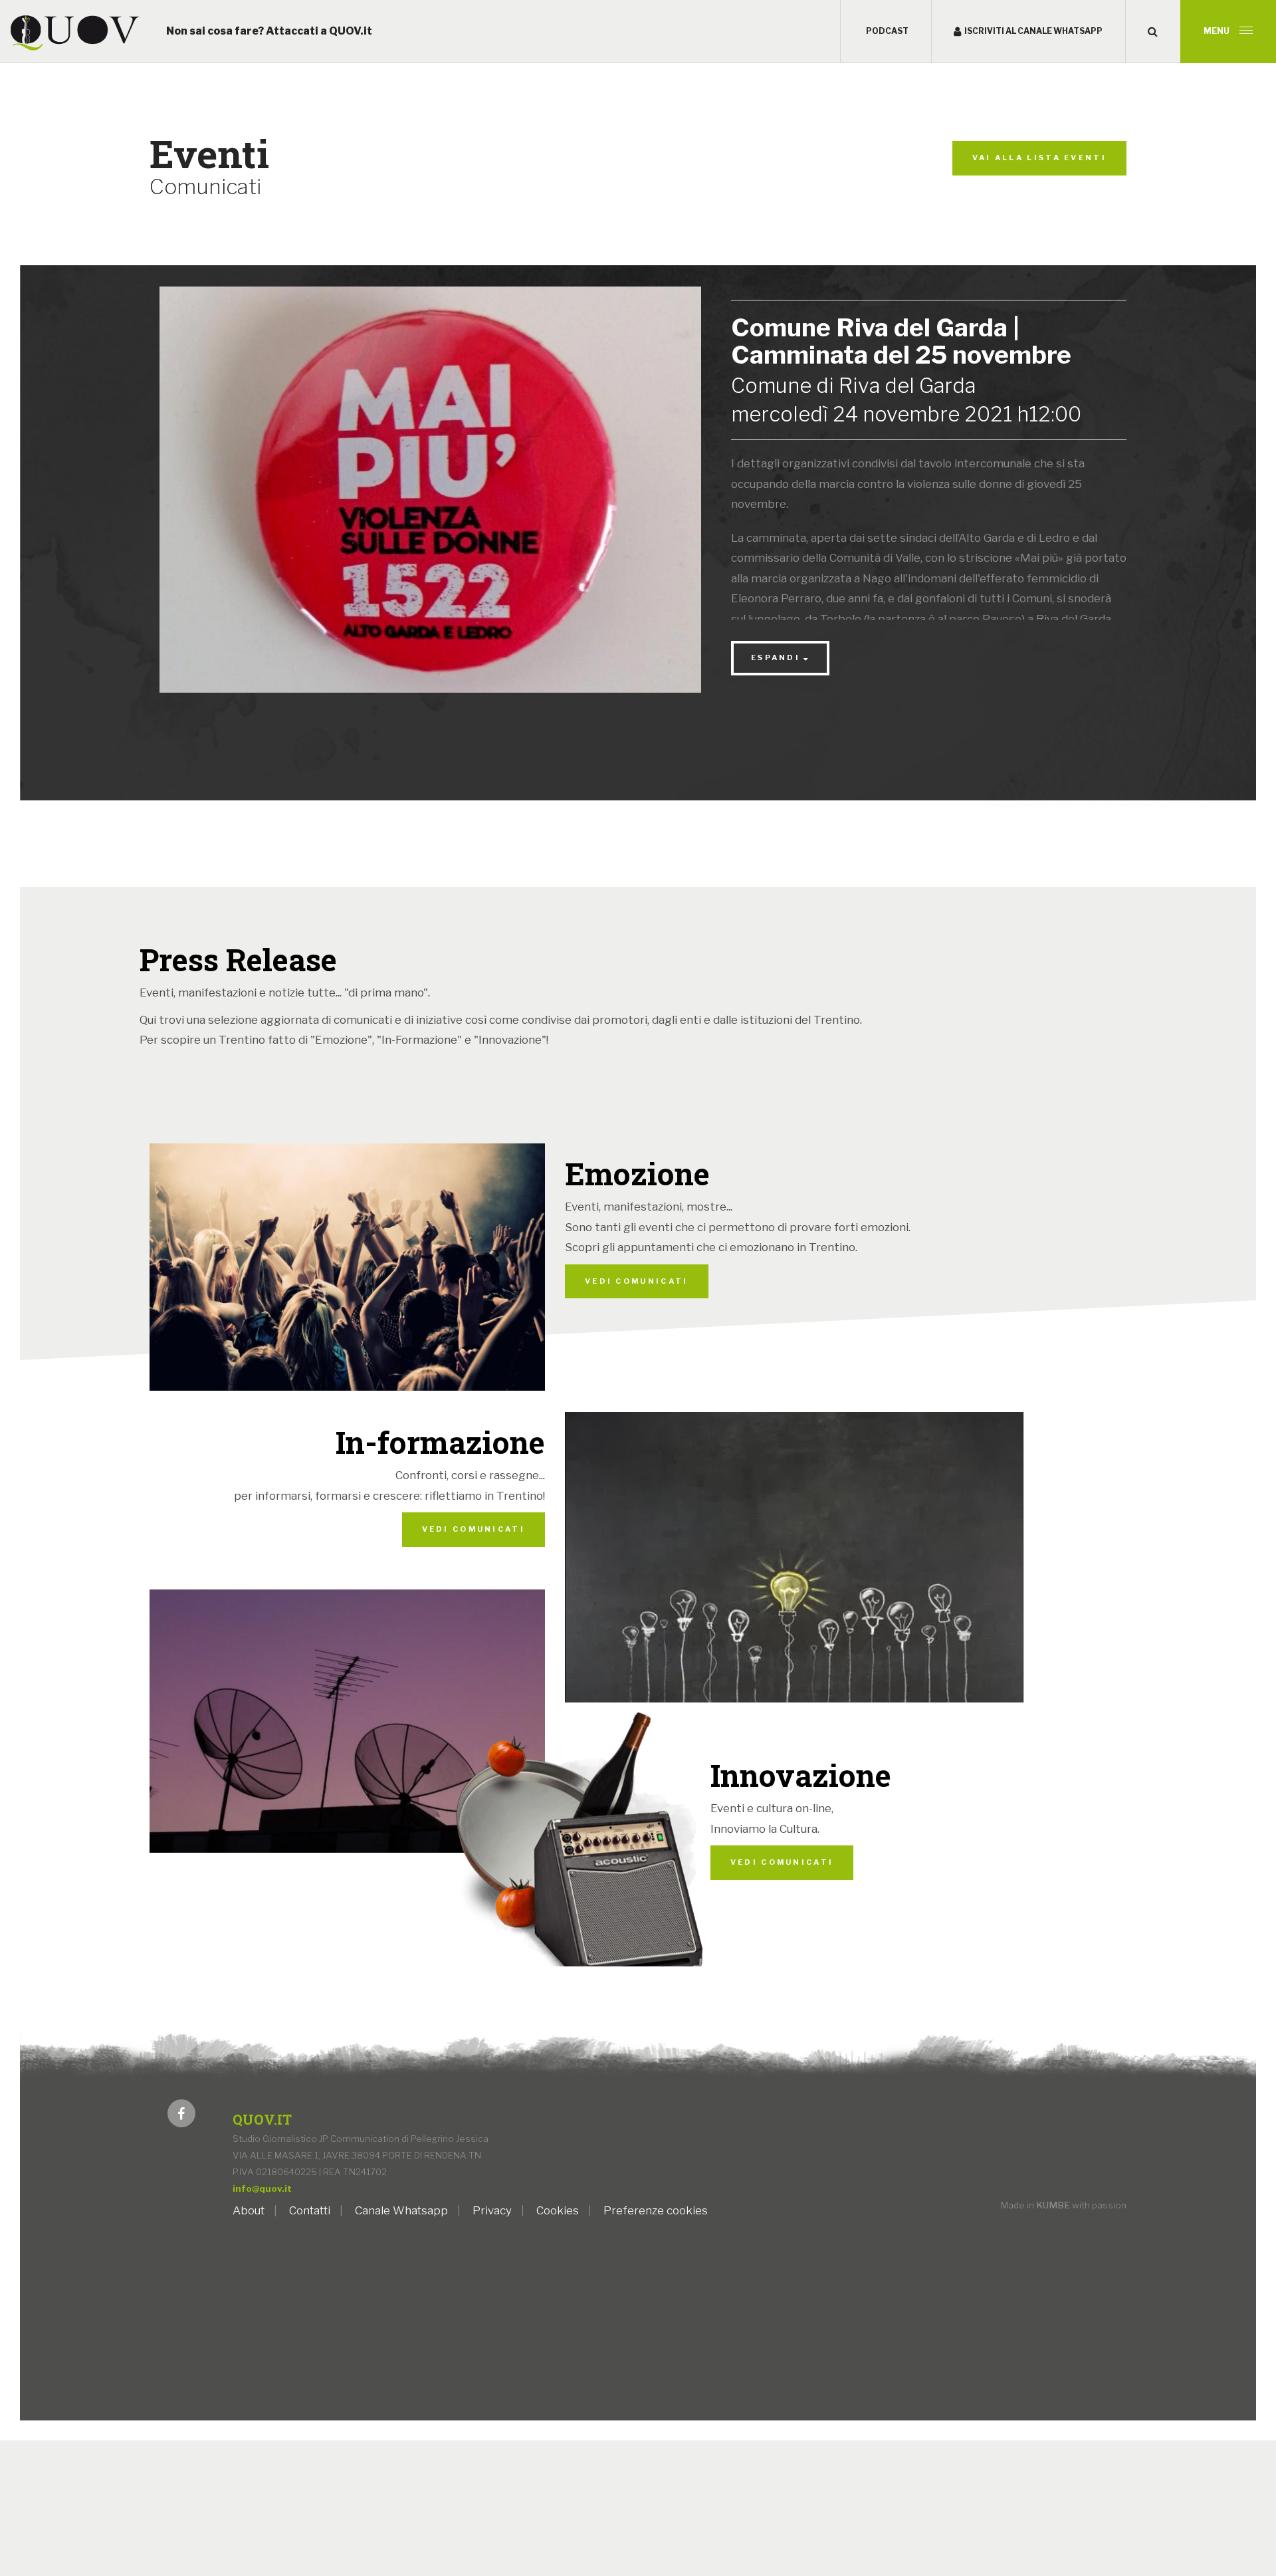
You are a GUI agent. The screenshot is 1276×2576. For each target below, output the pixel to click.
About (249, 2210)
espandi (776, 657)
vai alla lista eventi (1039, 158)
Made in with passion (1064, 2205)
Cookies (558, 2210)
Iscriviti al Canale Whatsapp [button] (1033, 31)
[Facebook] (181, 2117)
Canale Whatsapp (401, 2210)
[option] (430, 500)
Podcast (887, 31)
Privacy (492, 2210)
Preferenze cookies (656, 2210)
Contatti (310, 2210)
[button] (1153, 32)
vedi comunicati (637, 1281)
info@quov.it (262, 2188)
